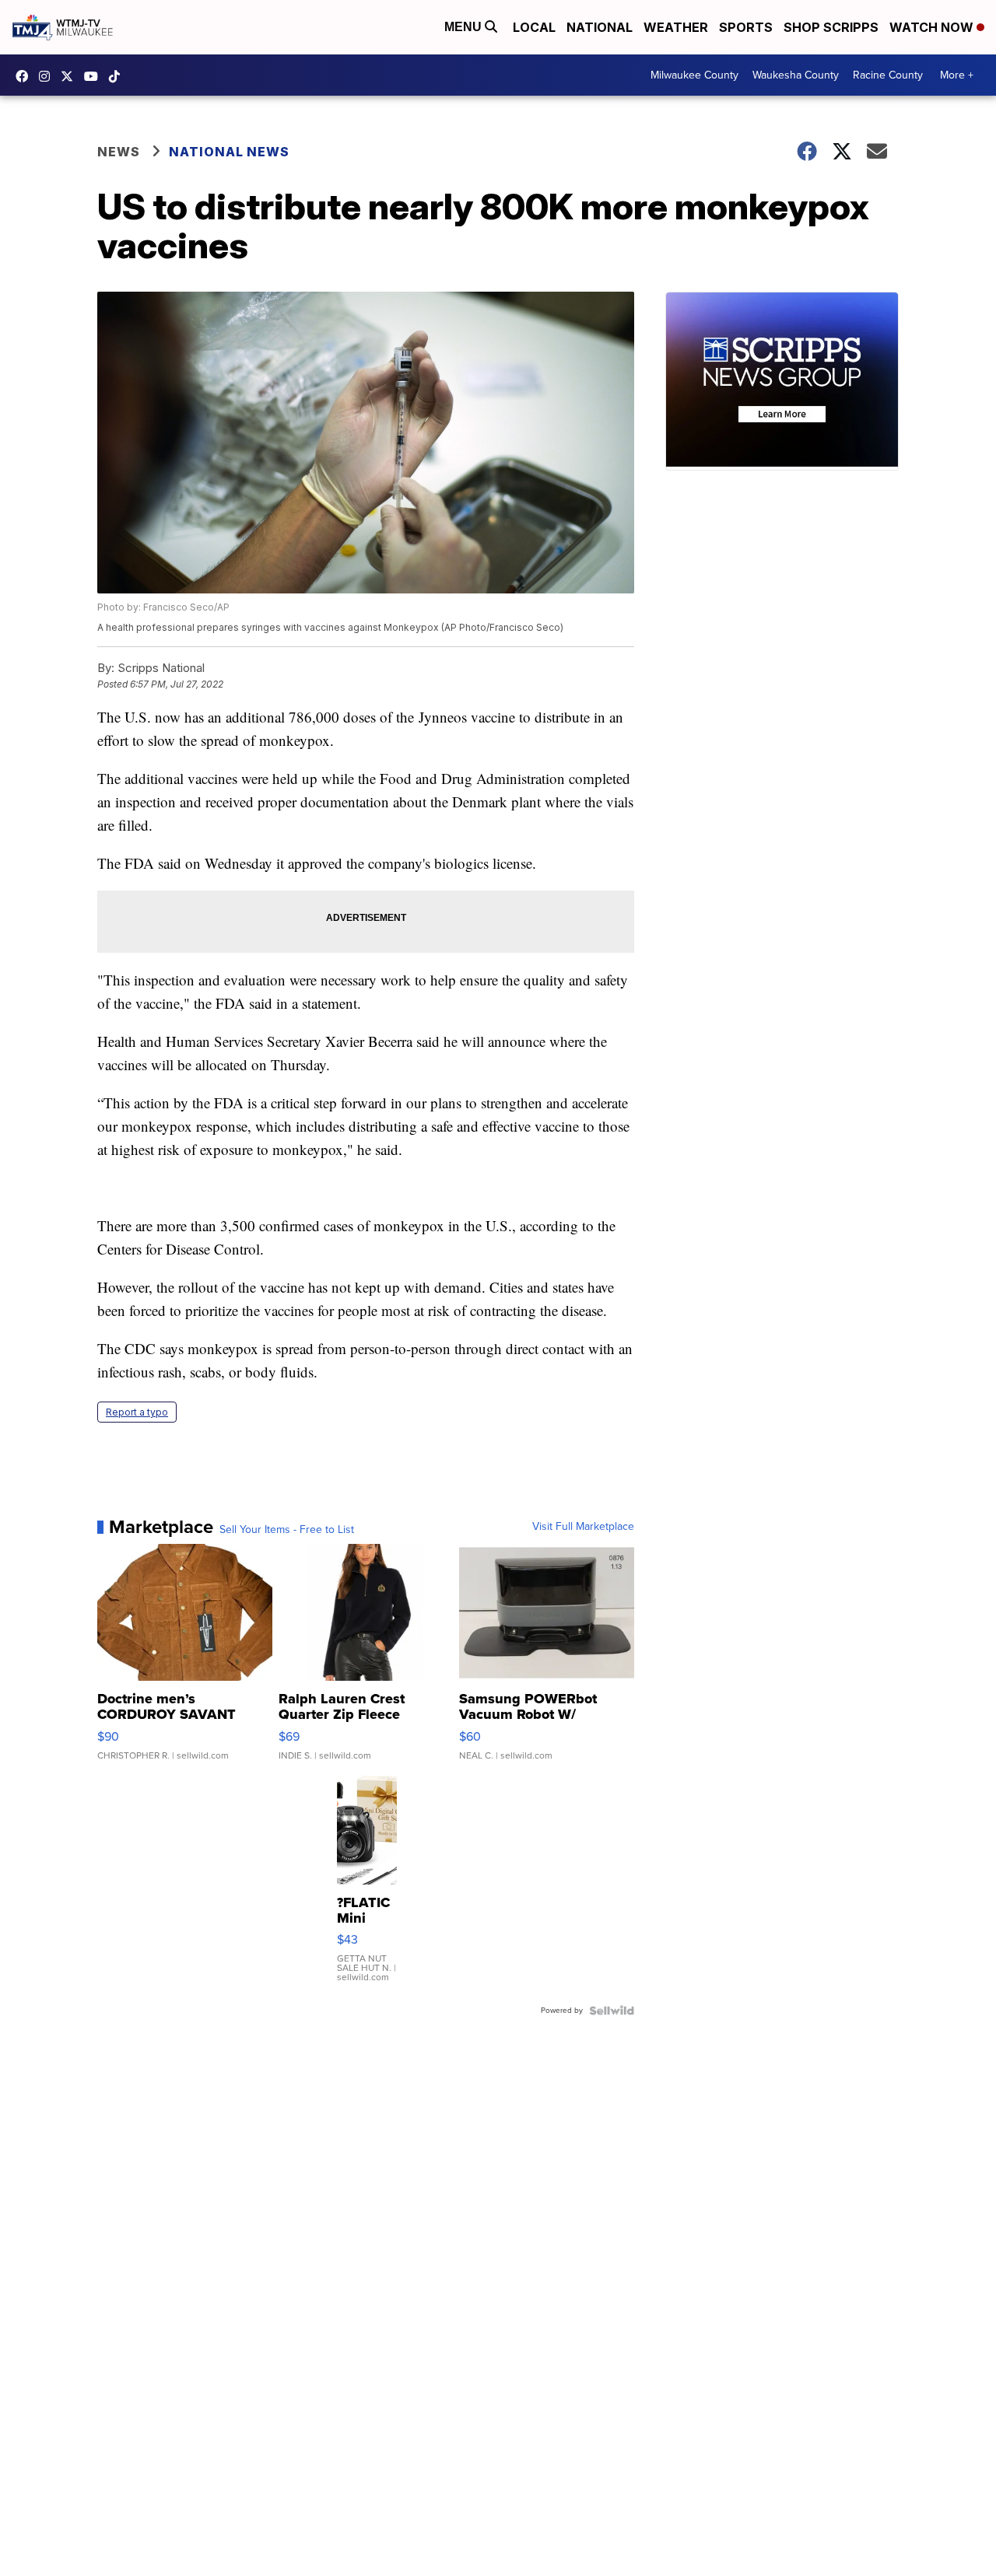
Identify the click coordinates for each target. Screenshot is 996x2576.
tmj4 (26, 76)
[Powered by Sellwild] (612, 2011)
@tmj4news (118, 76)
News (119, 152)
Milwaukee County (694, 75)
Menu (465, 27)
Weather (676, 27)
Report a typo (137, 1412)
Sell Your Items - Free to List (287, 1530)
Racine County (888, 75)
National (600, 27)
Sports (746, 27)
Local (534, 27)
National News (229, 152)
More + (957, 75)
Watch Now (933, 27)
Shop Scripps (831, 27)
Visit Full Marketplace (583, 1527)
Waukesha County (796, 75)
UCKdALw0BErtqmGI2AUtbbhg (95, 76)
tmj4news (48, 76)
